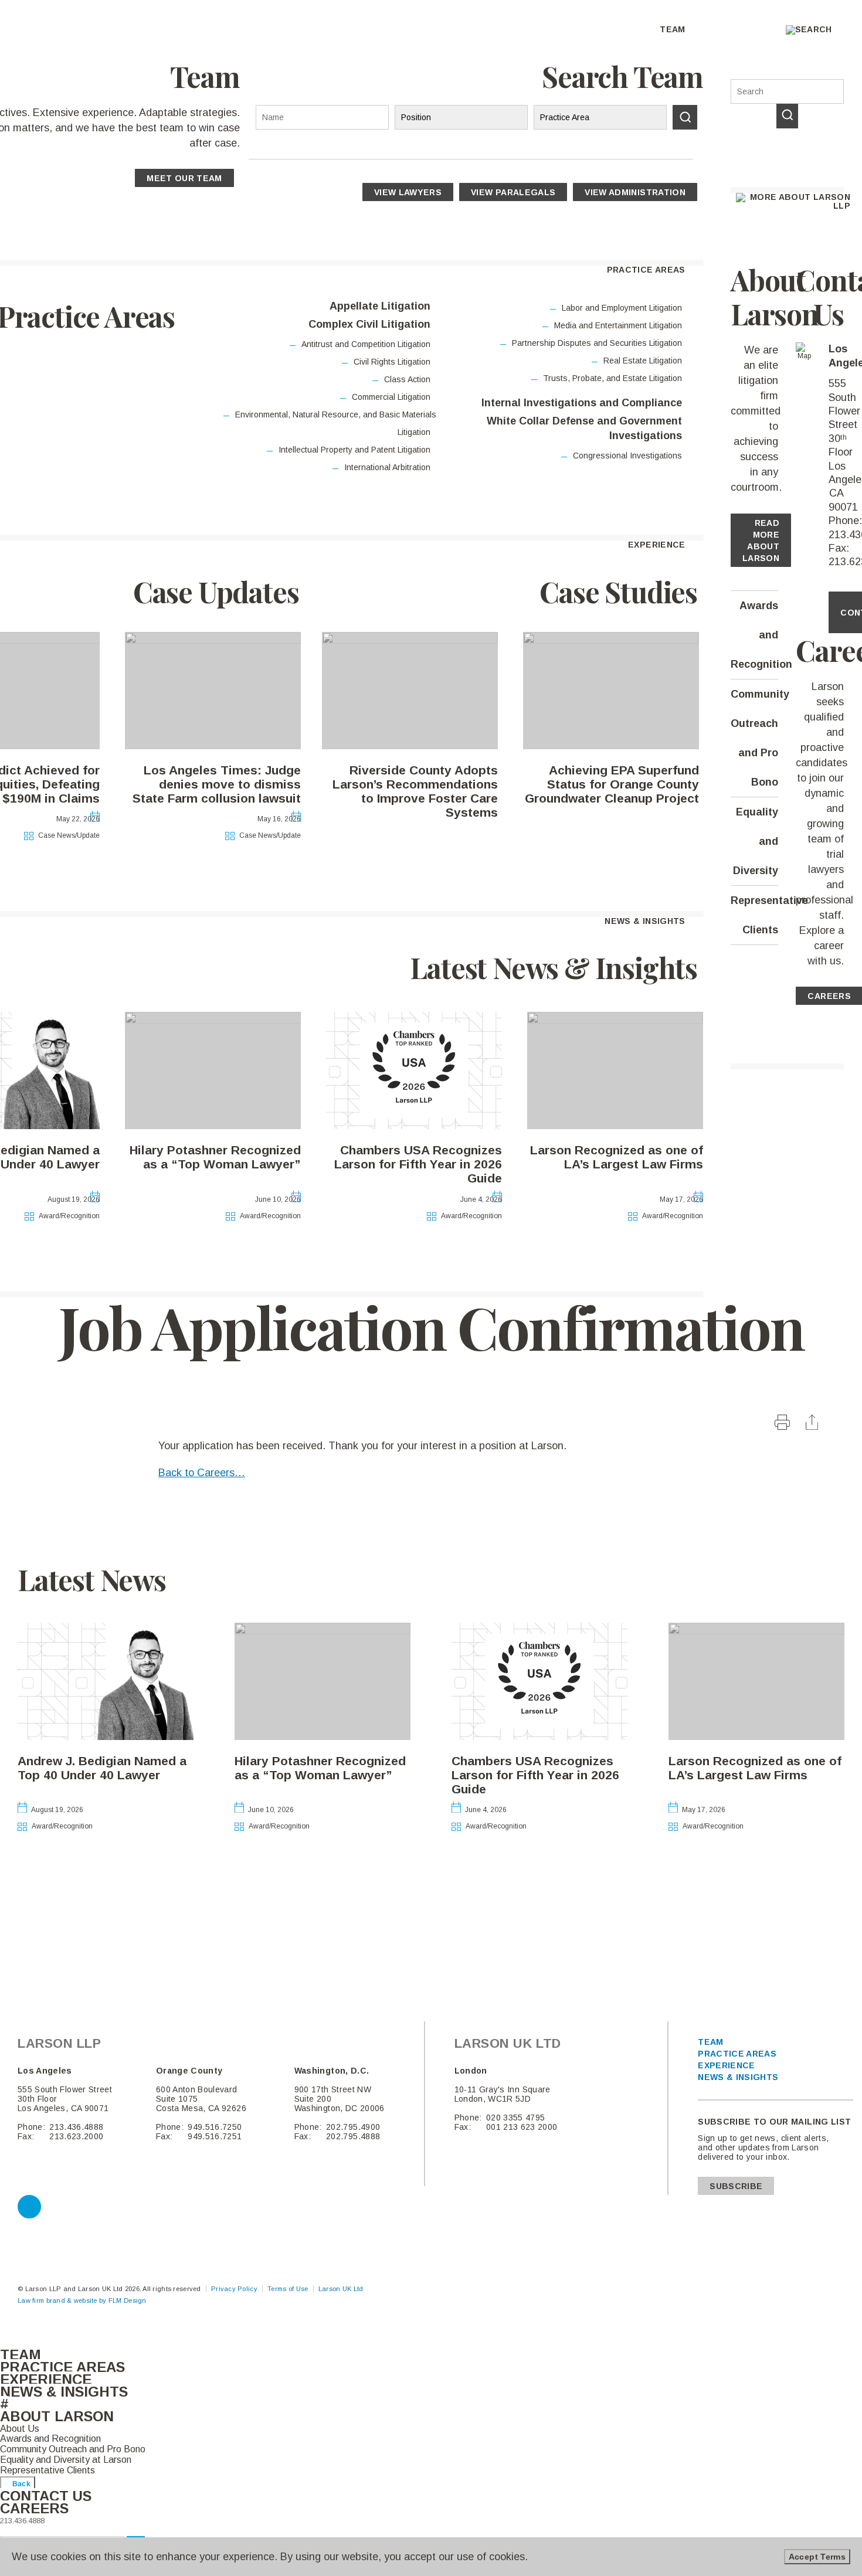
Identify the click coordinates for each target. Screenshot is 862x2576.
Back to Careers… (202, 1473)
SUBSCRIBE (736, 2186)
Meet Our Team (184, 178)
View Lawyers (408, 192)
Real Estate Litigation (643, 361)
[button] (117, 2419)
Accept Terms (817, 2557)
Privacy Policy (234, 2289)
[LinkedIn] (29, 2207)
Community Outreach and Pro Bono (755, 738)
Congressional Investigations (627, 456)
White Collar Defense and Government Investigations (584, 428)
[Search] (787, 116)
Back (20, 2484)
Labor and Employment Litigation (622, 308)
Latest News (92, 1579)
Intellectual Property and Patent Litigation (354, 450)
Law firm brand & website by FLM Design (82, 2300)
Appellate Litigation (380, 306)
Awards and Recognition (755, 635)
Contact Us (46, 2496)
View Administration (635, 192)
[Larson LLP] (69, 40)
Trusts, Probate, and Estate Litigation (612, 378)
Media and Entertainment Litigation (618, 325)
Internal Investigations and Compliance (581, 403)
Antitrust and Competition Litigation (366, 344)
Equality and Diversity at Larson (66, 2460)
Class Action (407, 379)
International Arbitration (387, 467)
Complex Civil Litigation (369, 324)
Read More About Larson (761, 541)
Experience (727, 2065)
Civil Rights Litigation (392, 362)
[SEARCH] (685, 117)
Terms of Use (288, 2289)
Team (710, 2042)
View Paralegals (513, 192)
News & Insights (738, 2077)
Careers (829, 996)
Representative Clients (755, 915)
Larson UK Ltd (341, 2289)
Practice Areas (737, 2054)
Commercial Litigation (391, 397)
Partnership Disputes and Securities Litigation (597, 343)
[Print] (784, 1426)
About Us (20, 2429)
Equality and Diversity (756, 841)
